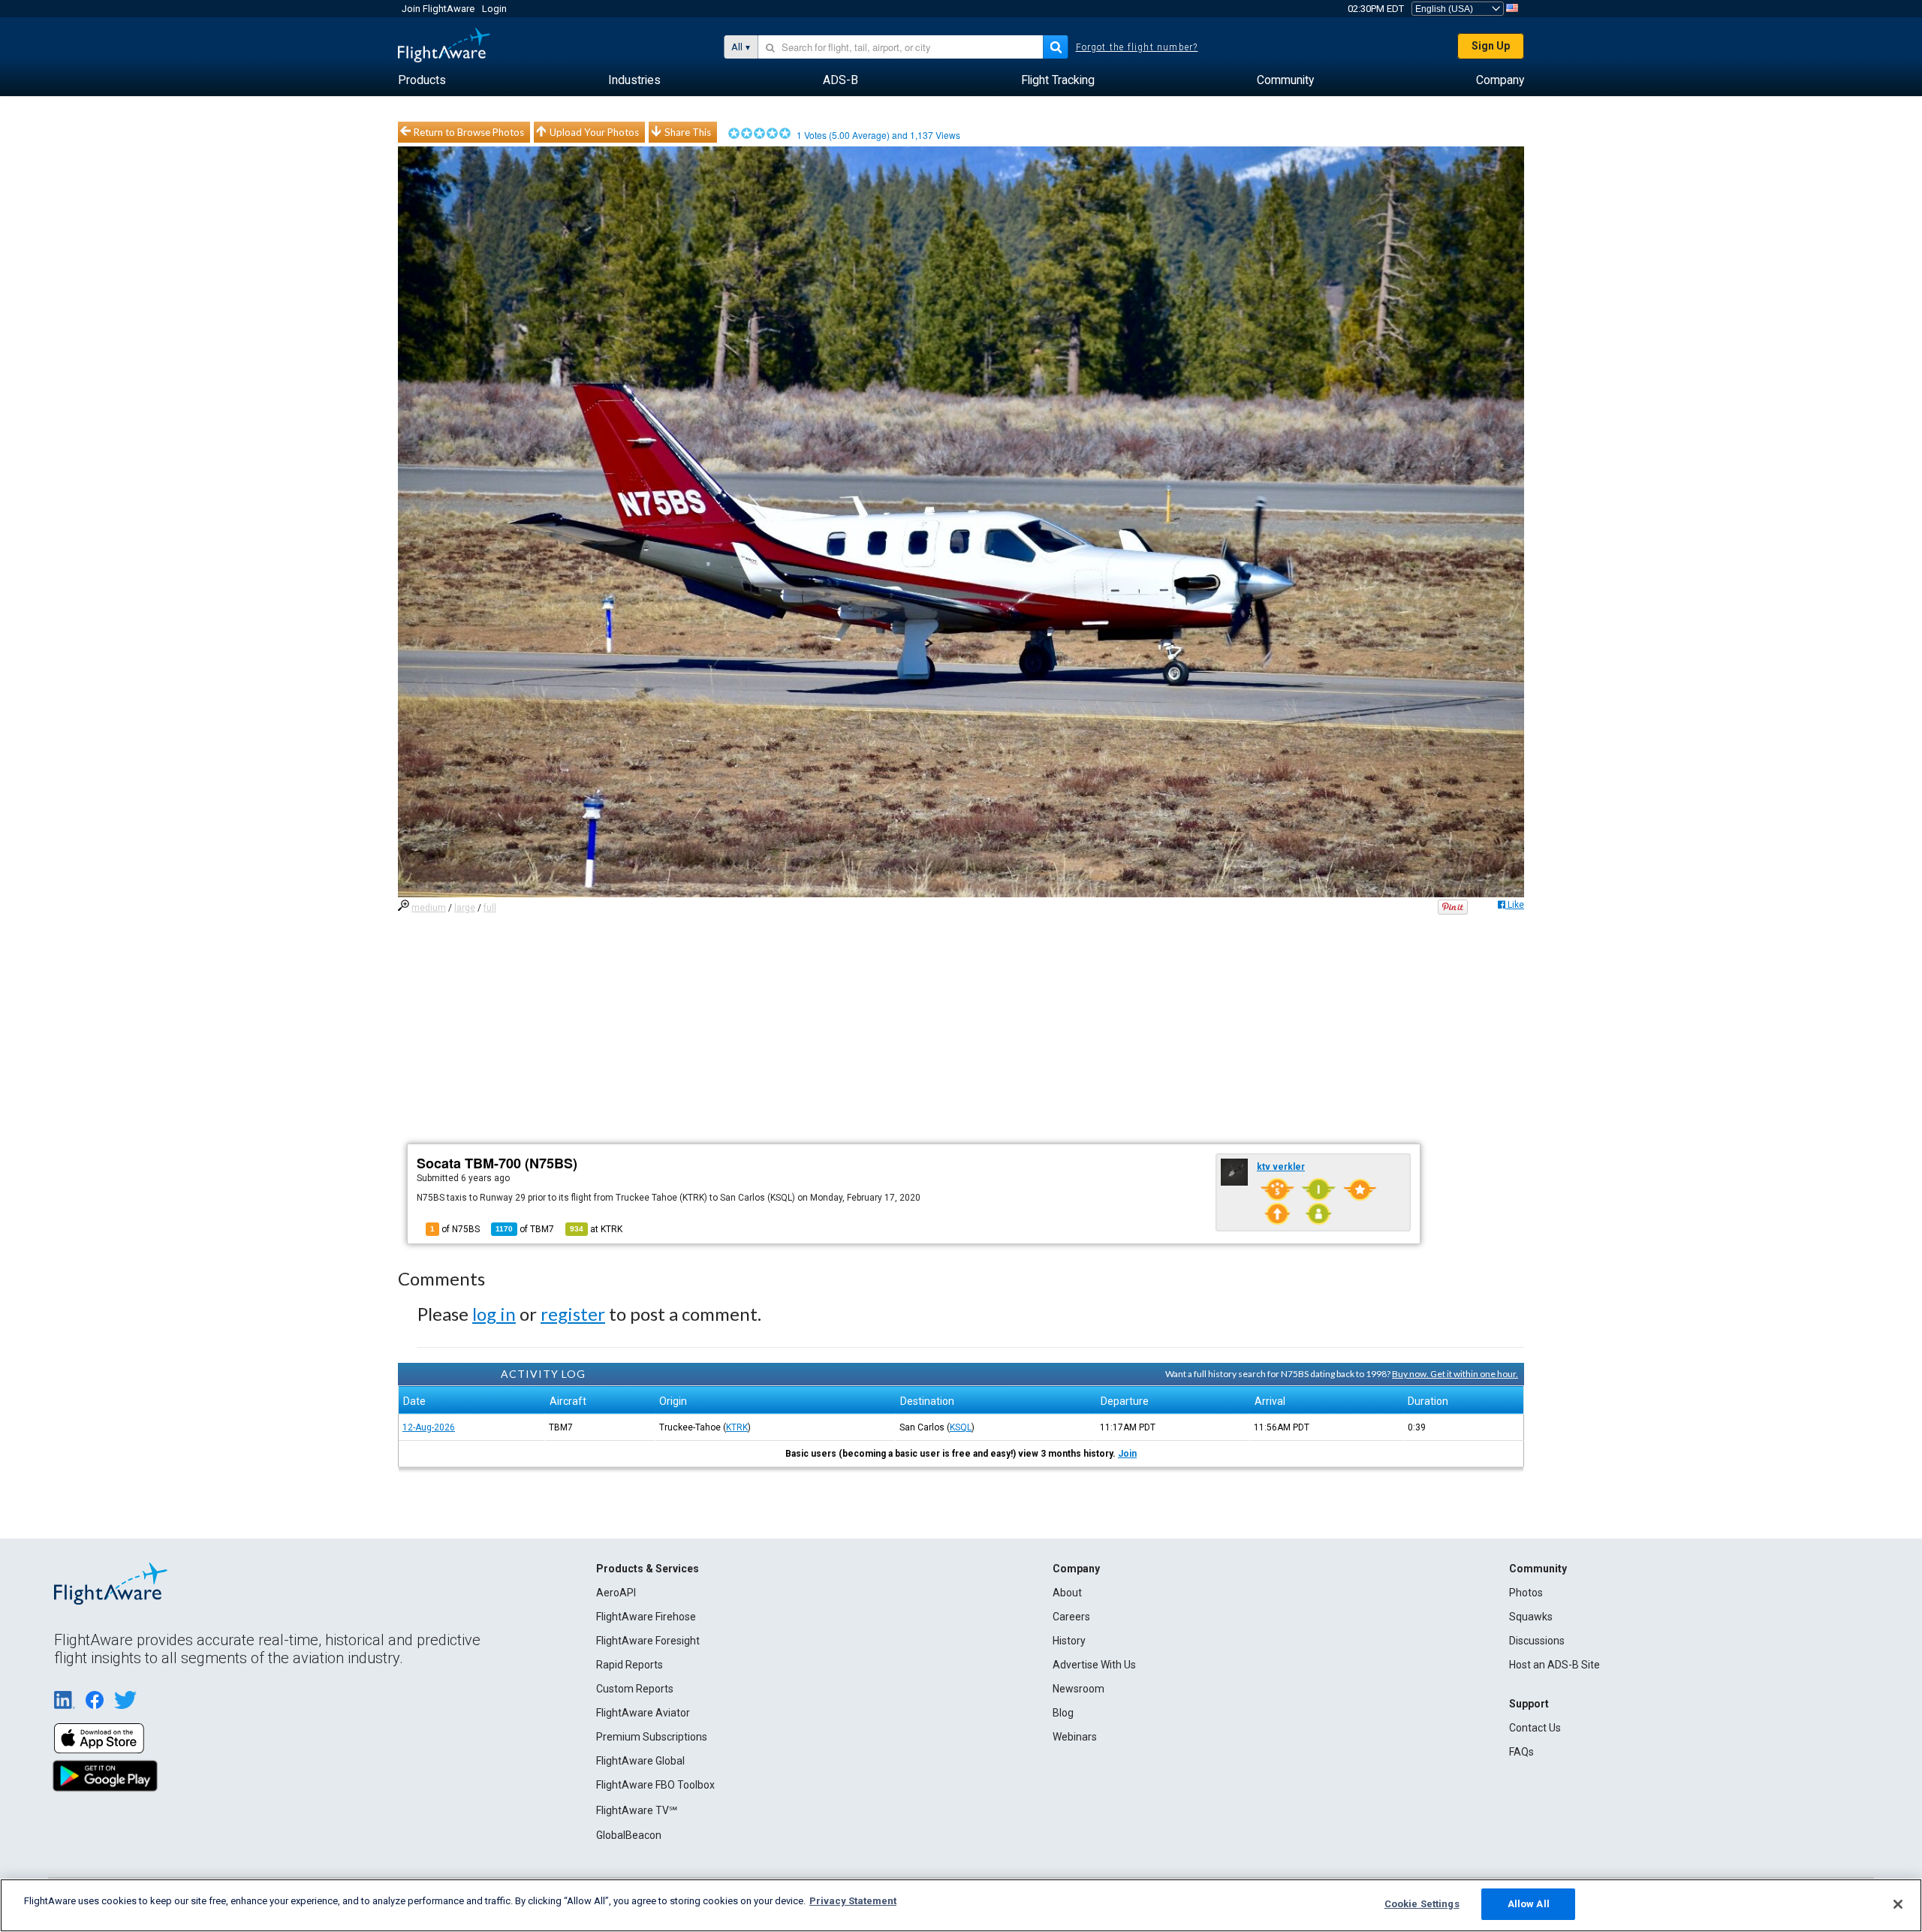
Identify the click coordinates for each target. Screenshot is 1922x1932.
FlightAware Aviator (643, 1713)
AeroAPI (616, 1593)
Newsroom (1078, 1689)
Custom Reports (635, 1689)
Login (494, 9)
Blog (1063, 1713)
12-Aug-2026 (429, 1427)
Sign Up (1491, 46)
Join (1127, 1454)
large (465, 908)
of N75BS (455, 1229)
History (1069, 1641)
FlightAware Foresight (648, 1641)
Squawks (1531, 1617)
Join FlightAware (438, 9)
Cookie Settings (1422, 1904)
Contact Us (1535, 1728)
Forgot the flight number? (1137, 47)
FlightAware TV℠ (637, 1810)
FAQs (1521, 1752)
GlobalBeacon (629, 1835)
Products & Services (648, 1569)
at (596, 1229)
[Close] (1898, 1904)
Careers (1071, 1617)
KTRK (737, 1427)
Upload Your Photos (594, 132)
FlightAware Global (640, 1761)
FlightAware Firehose (646, 1617)
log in (494, 1314)
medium (429, 908)
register (573, 1314)
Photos (1526, 1593)
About (1067, 1593)
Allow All (1529, 1904)
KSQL (961, 1427)
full (490, 908)
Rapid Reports (630, 1665)
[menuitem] (422, 80)
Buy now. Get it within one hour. (1455, 1374)
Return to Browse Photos (469, 132)
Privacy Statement (853, 1901)
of (525, 1229)
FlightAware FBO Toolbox (655, 1785)
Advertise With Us (1094, 1665)
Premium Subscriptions (652, 1737)
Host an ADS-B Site (1554, 1665)
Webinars (1075, 1737)
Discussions (1537, 1641)
